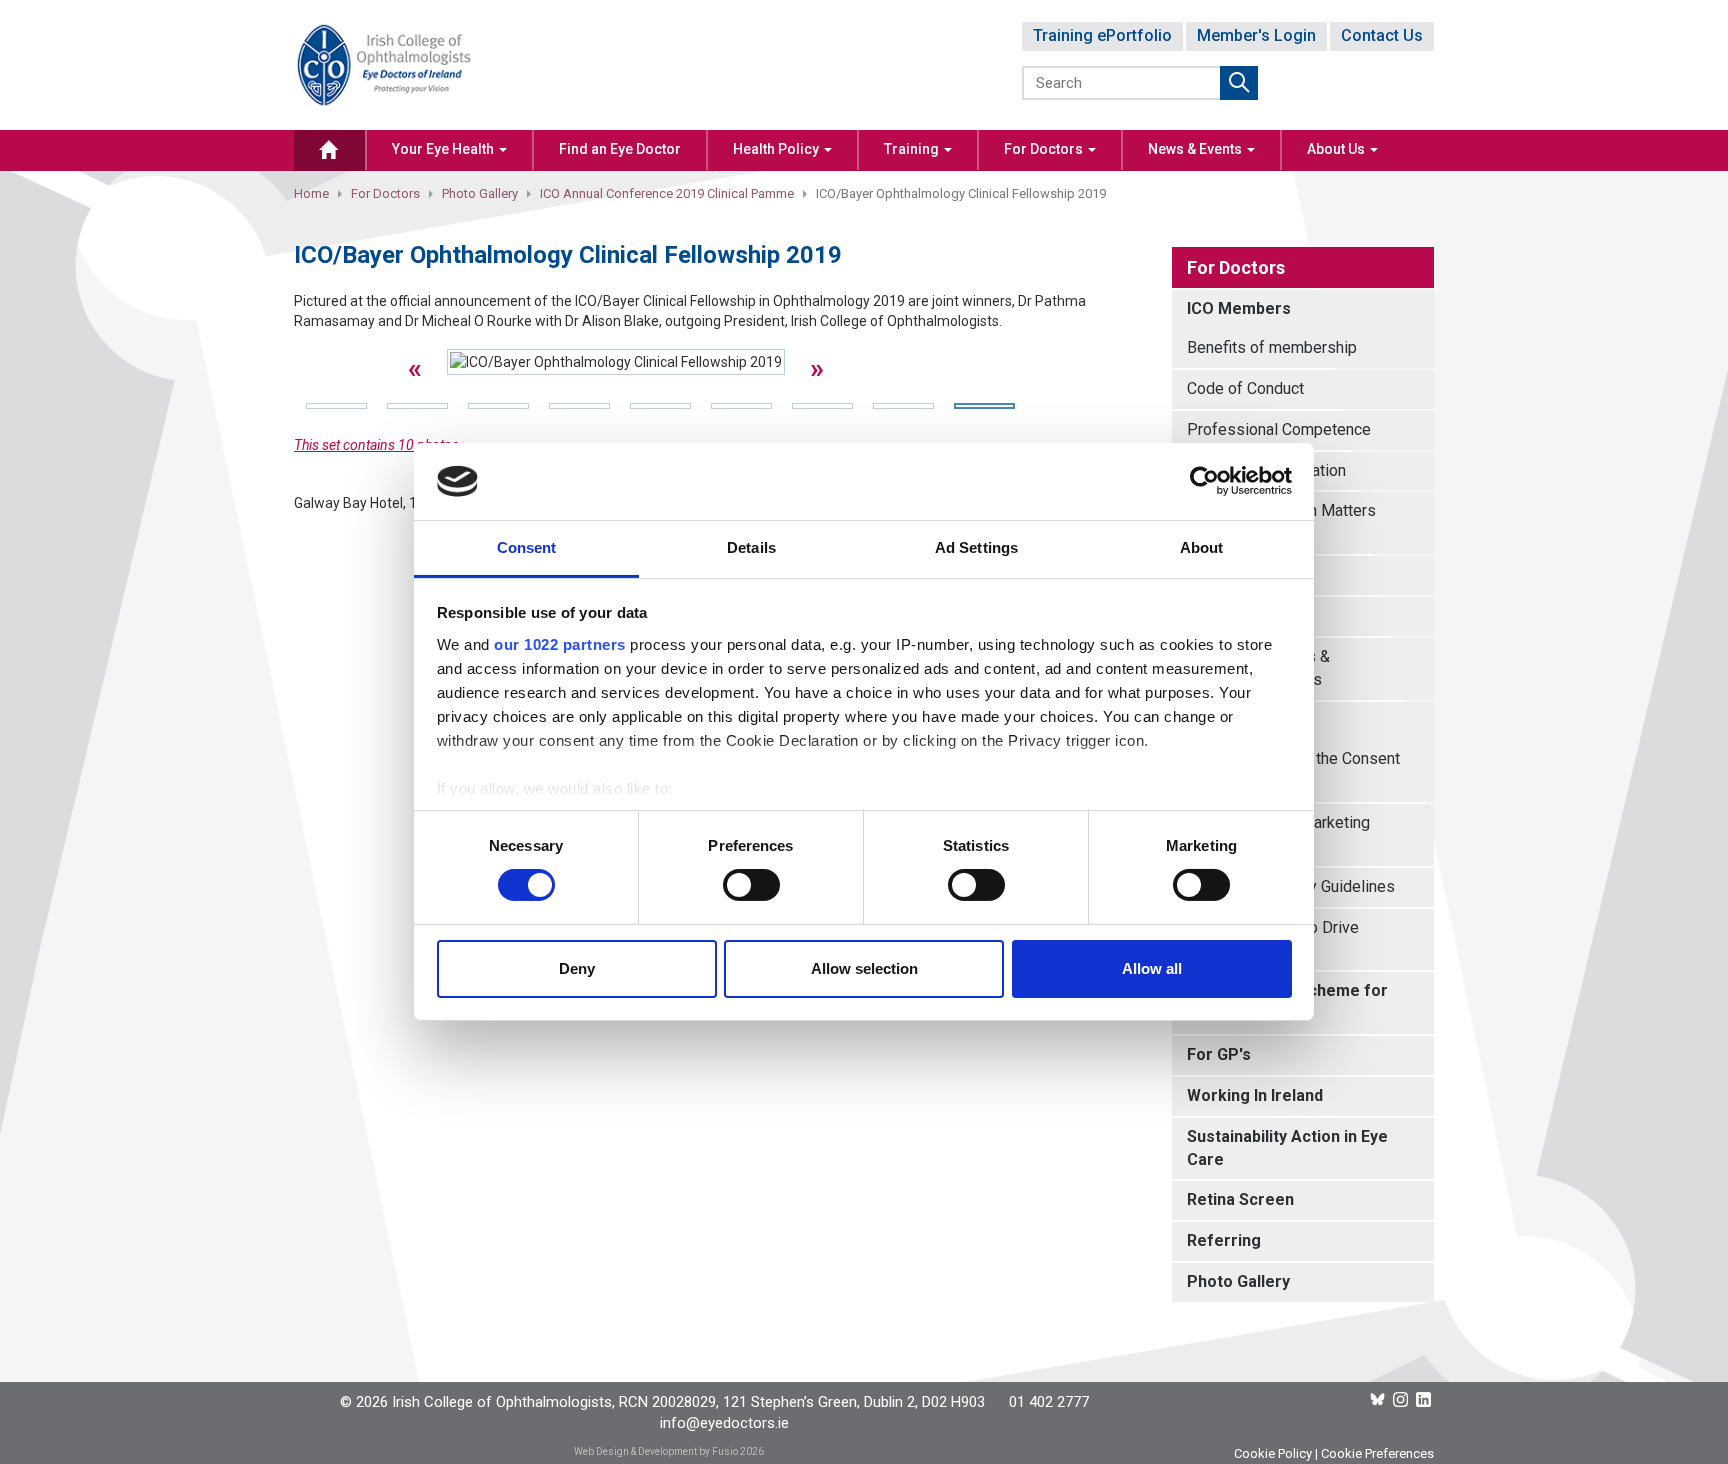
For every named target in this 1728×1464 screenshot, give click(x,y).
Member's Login (1256, 35)
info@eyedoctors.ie (724, 1423)
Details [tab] (751, 547)
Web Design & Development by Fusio (656, 1451)
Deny (577, 968)
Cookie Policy (1273, 1453)
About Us (1337, 149)
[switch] (751, 885)
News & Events (1196, 149)
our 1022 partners (560, 644)
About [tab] (1202, 547)
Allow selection (864, 968)
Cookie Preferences (1377, 1453)
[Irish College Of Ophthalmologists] (384, 63)
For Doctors (1045, 149)
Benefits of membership (1272, 347)
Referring (1224, 1240)
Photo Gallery (480, 193)
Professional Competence (1279, 429)
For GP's (1219, 1054)
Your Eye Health (444, 149)
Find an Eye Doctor (620, 149)
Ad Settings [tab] (976, 547)
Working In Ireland (1255, 1095)
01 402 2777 (1049, 1402)
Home (311, 193)
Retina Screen (1240, 1199)
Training (913, 149)
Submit (1239, 83)
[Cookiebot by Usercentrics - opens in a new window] (1204, 481)
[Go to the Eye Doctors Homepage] (329, 150)
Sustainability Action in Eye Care (1287, 1148)
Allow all (1152, 968)
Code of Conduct (1245, 388)
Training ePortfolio (1102, 35)
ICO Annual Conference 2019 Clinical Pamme (667, 193)
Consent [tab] (527, 547)
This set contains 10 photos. (378, 445)
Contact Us (1382, 35)
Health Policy (777, 149)
